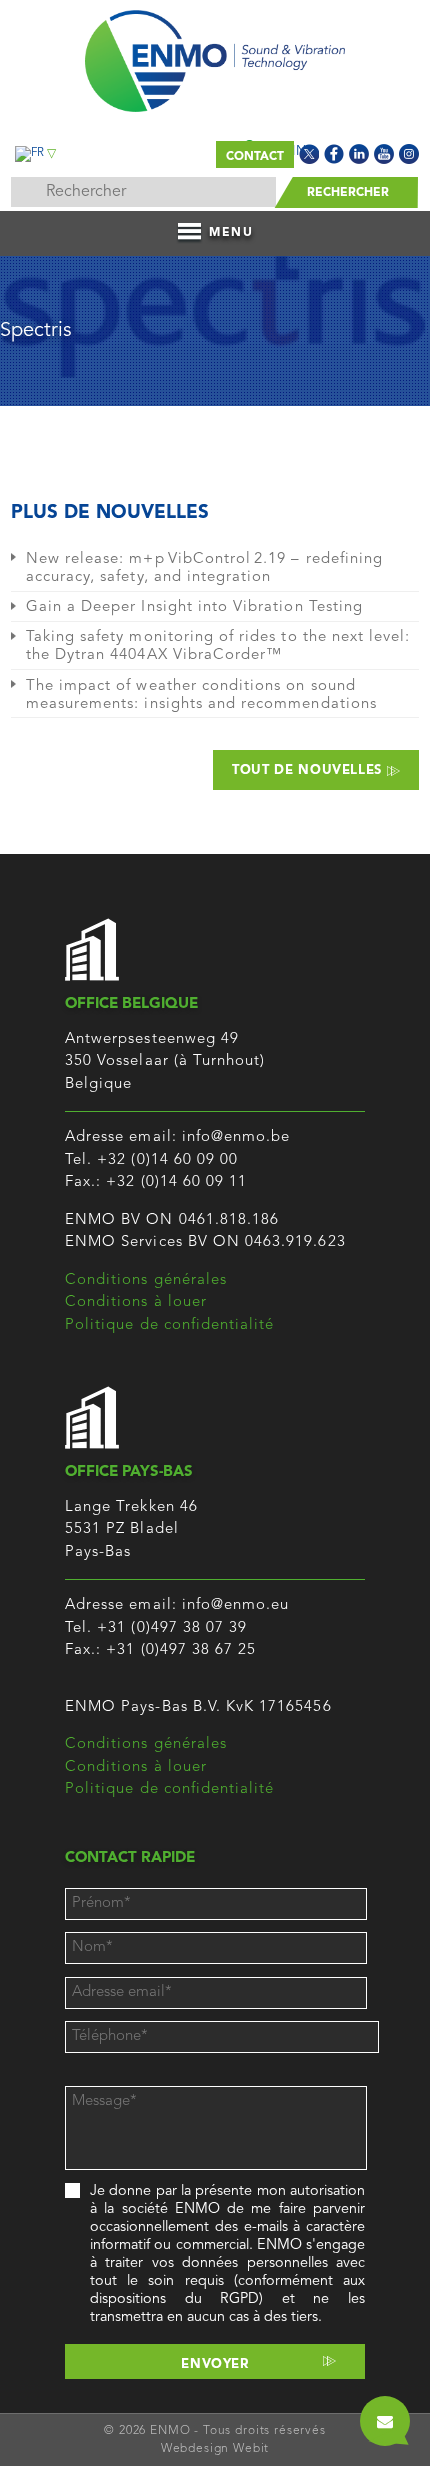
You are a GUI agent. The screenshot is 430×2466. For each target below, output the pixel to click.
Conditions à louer (136, 1302)
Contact (255, 157)
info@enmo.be (236, 1137)
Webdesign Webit (215, 2449)
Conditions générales (146, 1280)
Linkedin (359, 154)
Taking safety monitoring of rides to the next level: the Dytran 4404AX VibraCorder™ (218, 646)
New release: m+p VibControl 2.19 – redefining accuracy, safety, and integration (204, 568)
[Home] (215, 56)
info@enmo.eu (236, 1605)
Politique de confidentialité (169, 1325)
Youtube (384, 154)
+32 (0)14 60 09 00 (167, 1160)
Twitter (309, 154)
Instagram (409, 154)
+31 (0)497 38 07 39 (172, 1628)
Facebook (334, 154)
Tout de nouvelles (309, 770)
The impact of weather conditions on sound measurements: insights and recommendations (201, 695)
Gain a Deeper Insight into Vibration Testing (194, 607)
